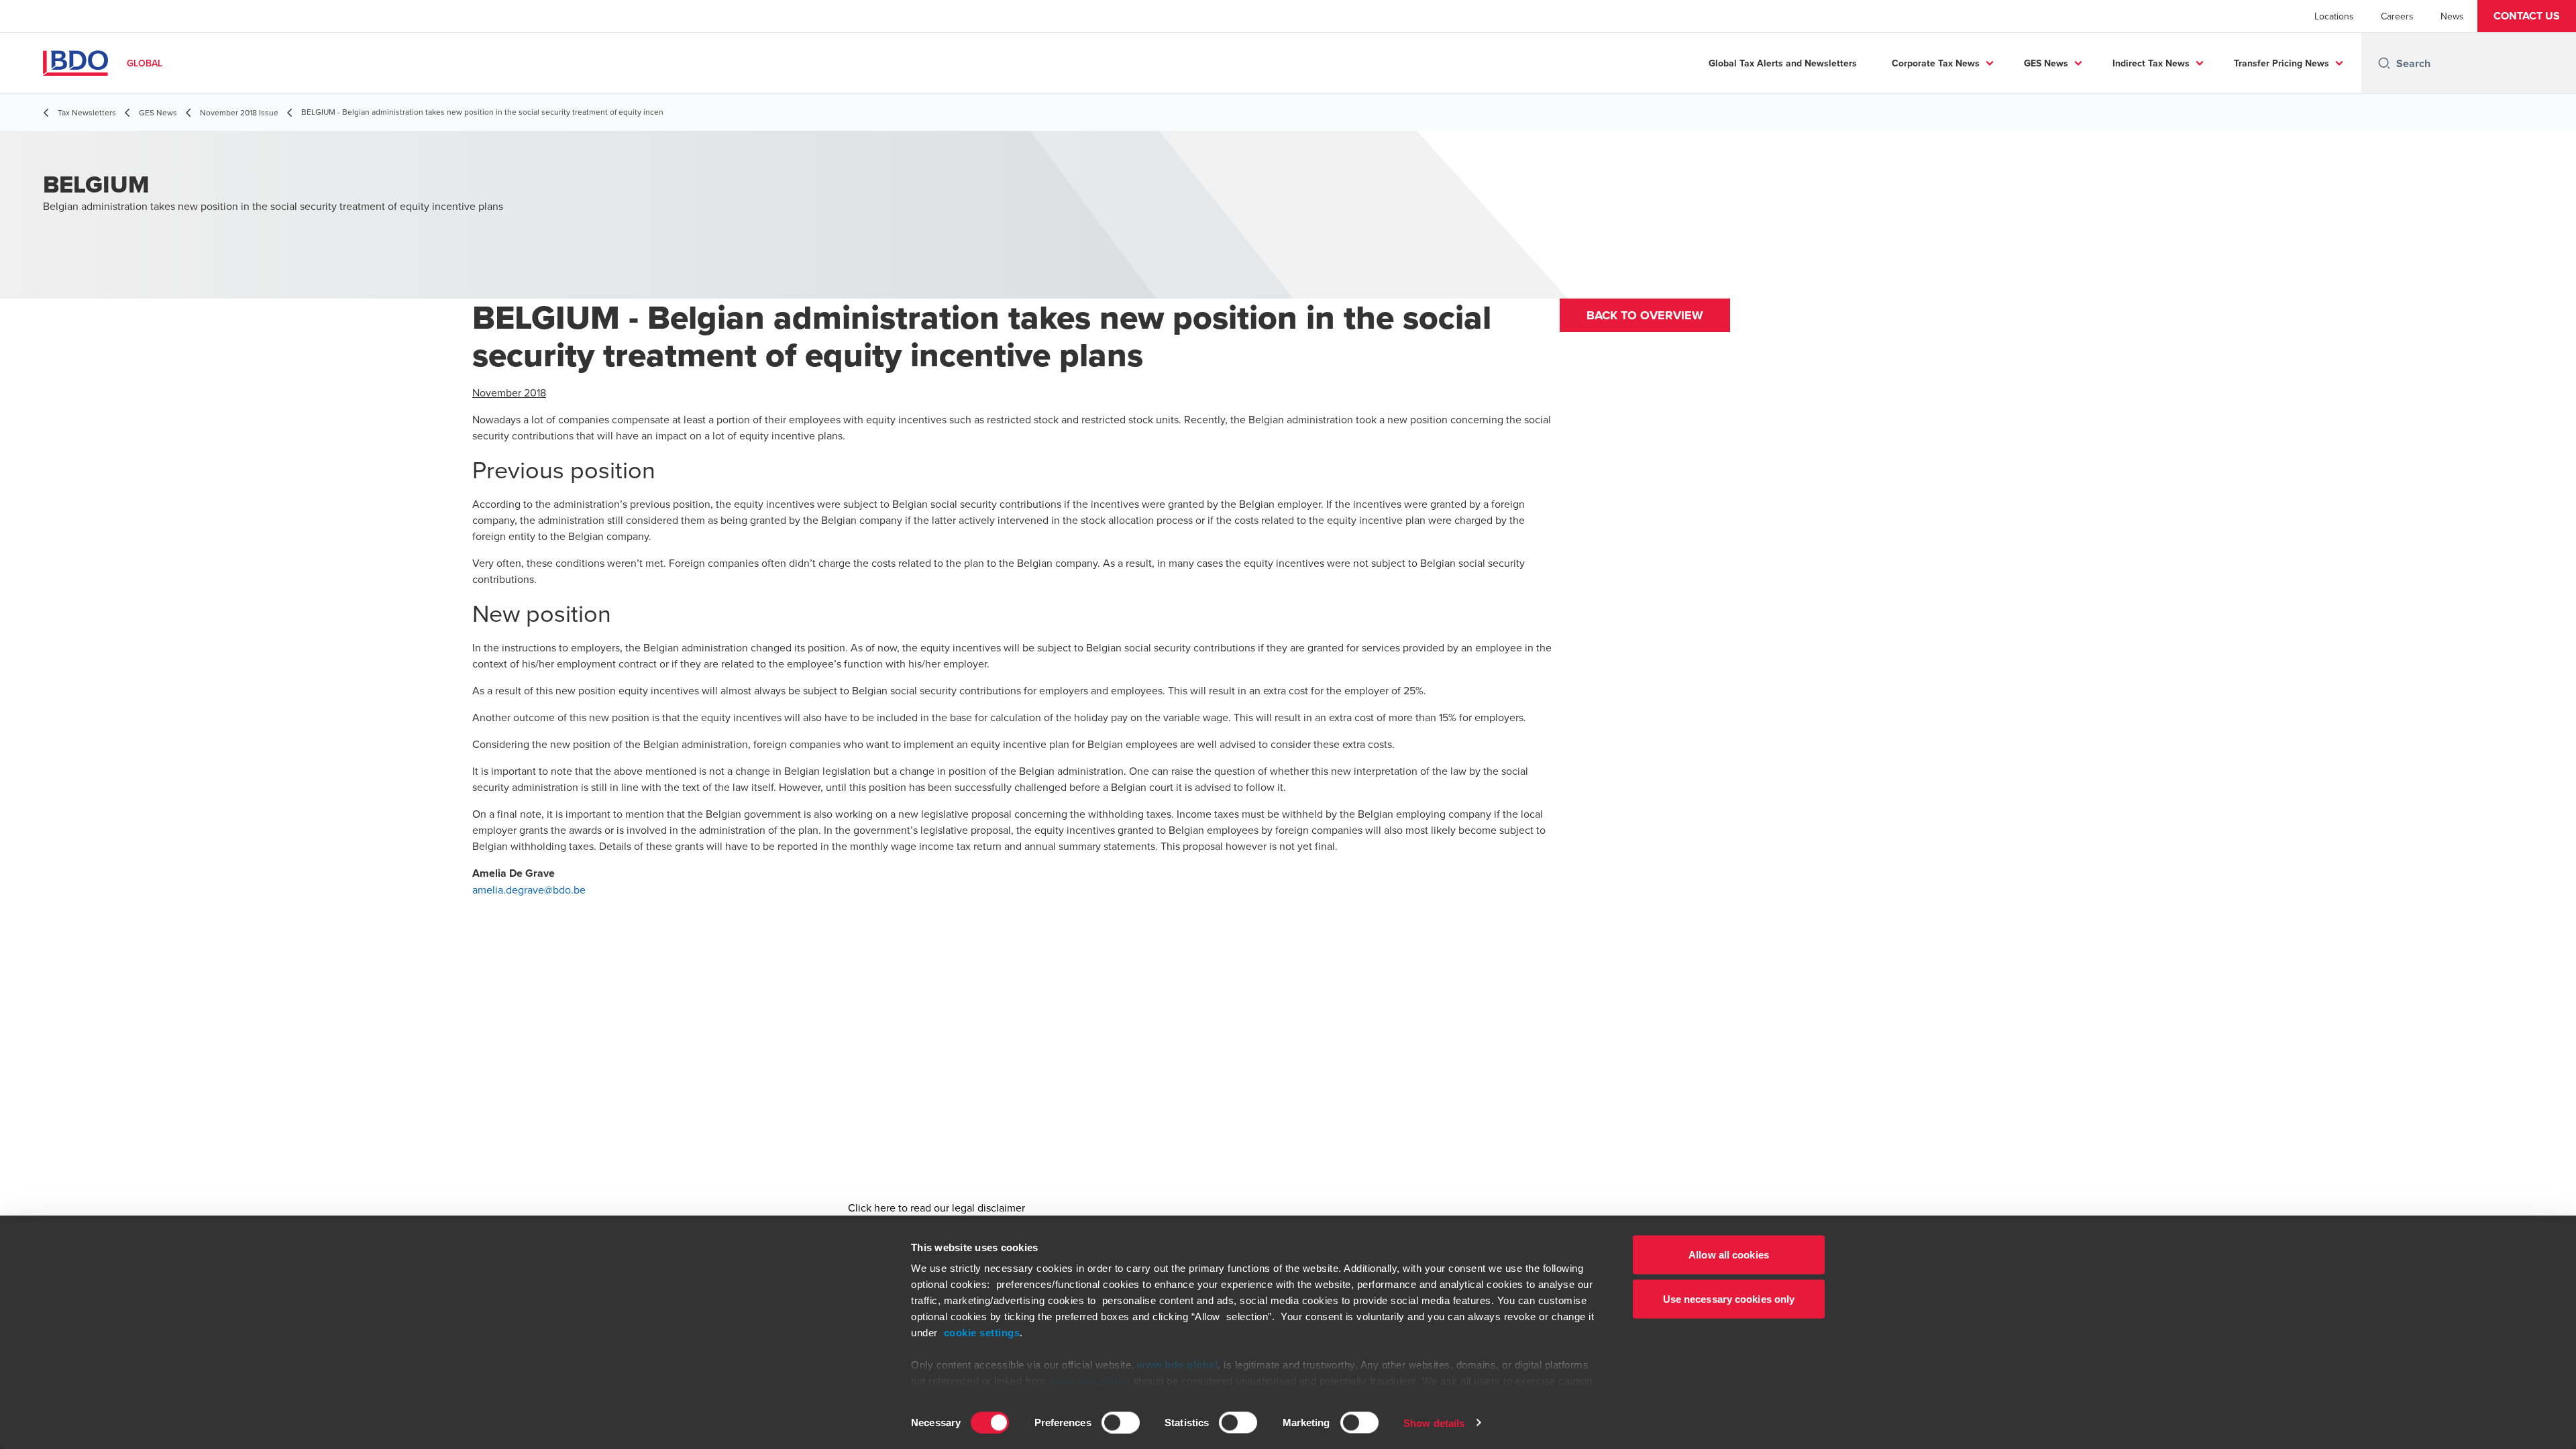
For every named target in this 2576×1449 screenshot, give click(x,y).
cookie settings (982, 1333)
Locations (2334, 16)
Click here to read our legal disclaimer (936, 1207)
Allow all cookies (1729, 1255)
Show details (1434, 1423)
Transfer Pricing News (2282, 63)
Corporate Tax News (1936, 63)
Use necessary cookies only (1729, 1298)
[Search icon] (2384, 63)
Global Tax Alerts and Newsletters (1783, 63)
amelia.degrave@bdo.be (529, 890)
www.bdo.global (1177, 1365)
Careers (2397, 16)
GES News (2046, 63)
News (2452, 16)
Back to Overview (1645, 315)
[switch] (1121, 1422)
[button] (2527, 16)
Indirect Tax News (2151, 63)
